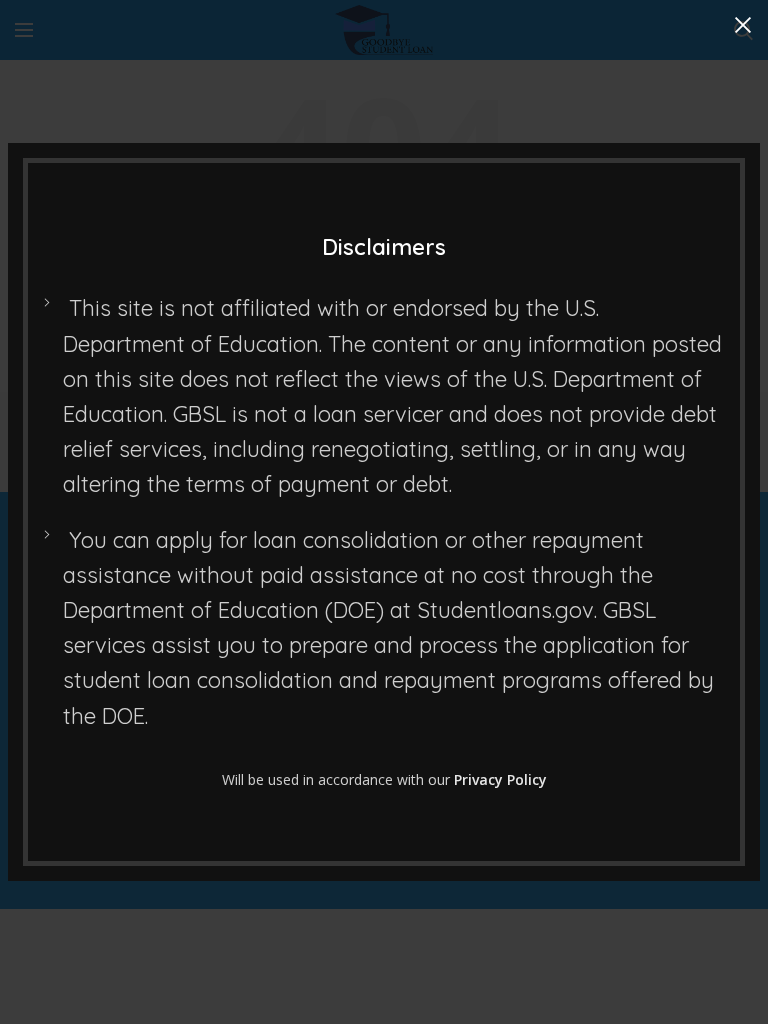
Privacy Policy (500, 779)
